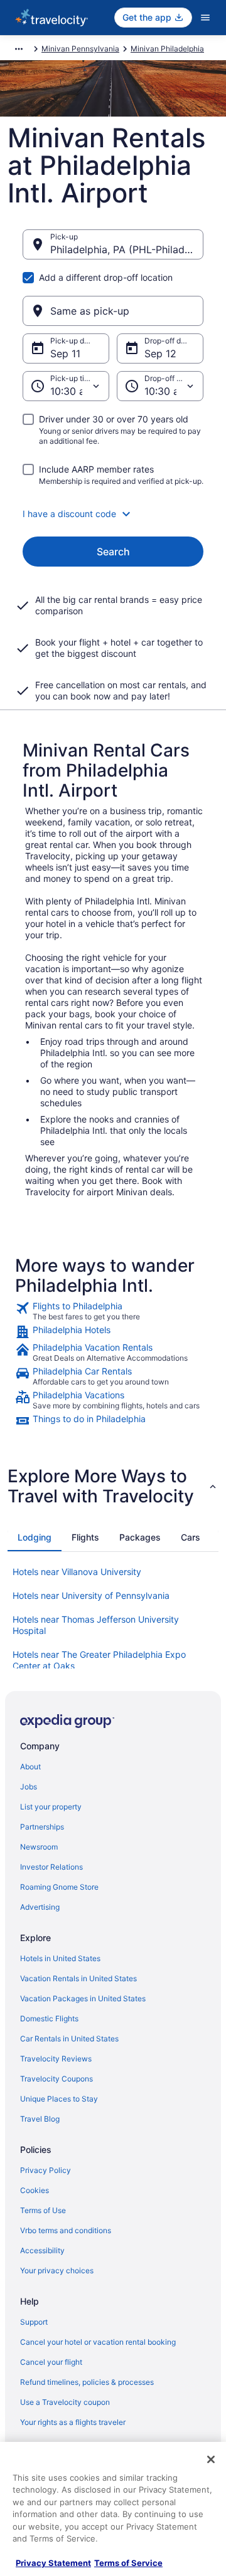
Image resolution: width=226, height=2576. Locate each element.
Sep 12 (160, 353)
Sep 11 (65, 353)
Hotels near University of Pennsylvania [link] (91, 1595)
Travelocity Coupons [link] (56, 2079)
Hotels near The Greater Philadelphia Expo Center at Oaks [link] (99, 1660)
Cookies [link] (35, 2190)
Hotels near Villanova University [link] (77, 1572)
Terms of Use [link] (43, 2210)
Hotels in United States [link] (60, 1958)
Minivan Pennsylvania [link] (80, 49)
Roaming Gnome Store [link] (59, 1887)
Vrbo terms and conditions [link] (66, 2230)
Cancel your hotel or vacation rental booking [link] (98, 2342)
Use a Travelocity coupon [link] (65, 2402)
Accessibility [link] (42, 2250)
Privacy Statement (53, 2563)
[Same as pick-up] (113, 311)
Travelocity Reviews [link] (56, 2059)
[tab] (35, 1537)
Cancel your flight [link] (51, 2362)
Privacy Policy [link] (46, 2170)
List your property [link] (51, 1807)
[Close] (211, 2459)
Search (113, 552)
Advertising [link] (40, 1907)
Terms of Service (128, 2563)
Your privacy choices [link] (57, 2270)
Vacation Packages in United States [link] (83, 1998)
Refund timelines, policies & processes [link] (87, 2382)
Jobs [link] (29, 1787)
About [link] (30, 1767)
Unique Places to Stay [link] (59, 2099)
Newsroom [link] (39, 1847)
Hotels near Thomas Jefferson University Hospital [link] (96, 1625)
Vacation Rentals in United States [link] (78, 1978)
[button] (113, 514)
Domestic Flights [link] (49, 2018)
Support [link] (34, 2322)
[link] (113, 1311)
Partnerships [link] (42, 1827)
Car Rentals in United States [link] (69, 2039)
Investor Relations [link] (51, 1867)
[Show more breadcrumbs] (19, 49)
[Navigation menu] (205, 18)
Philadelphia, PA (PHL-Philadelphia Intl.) (127, 249)
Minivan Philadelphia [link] (167, 49)
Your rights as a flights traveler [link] (73, 2422)
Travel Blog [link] (40, 2119)
